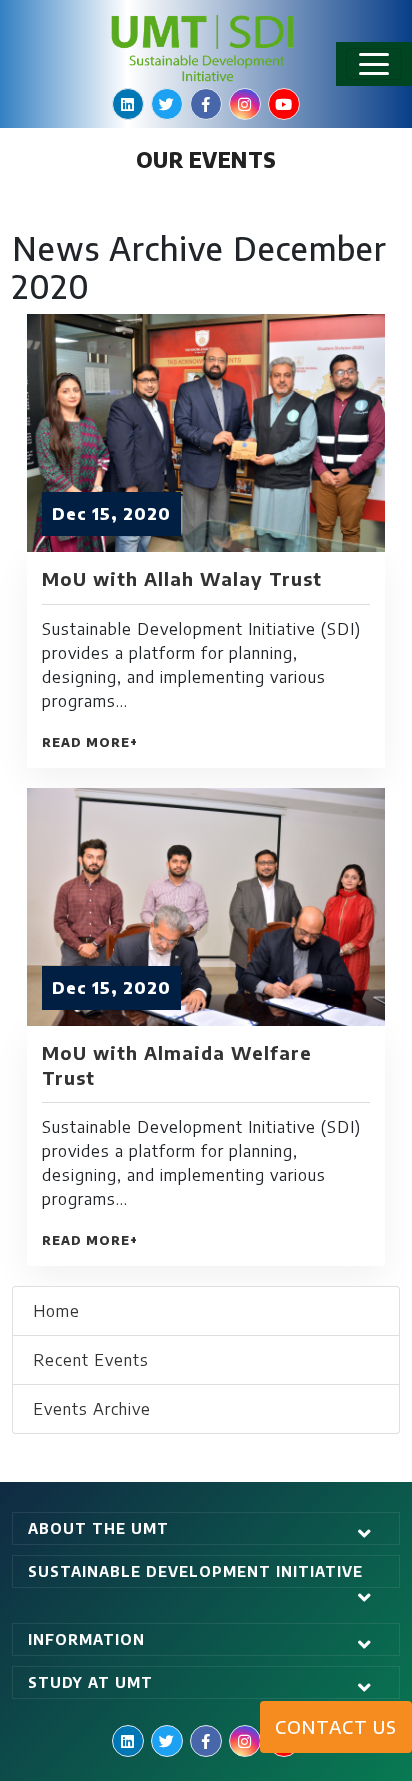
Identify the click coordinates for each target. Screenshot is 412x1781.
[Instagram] (245, 104)
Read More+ (90, 742)
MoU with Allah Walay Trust (182, 578)
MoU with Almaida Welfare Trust (177, 1064)
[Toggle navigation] (374, 64)
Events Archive (92, 1409)
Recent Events (91, 1360)
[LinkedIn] (128, 104)
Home (56, 1311)
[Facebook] (206, 104)
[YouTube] (284, 104)
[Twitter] (167, 104)
